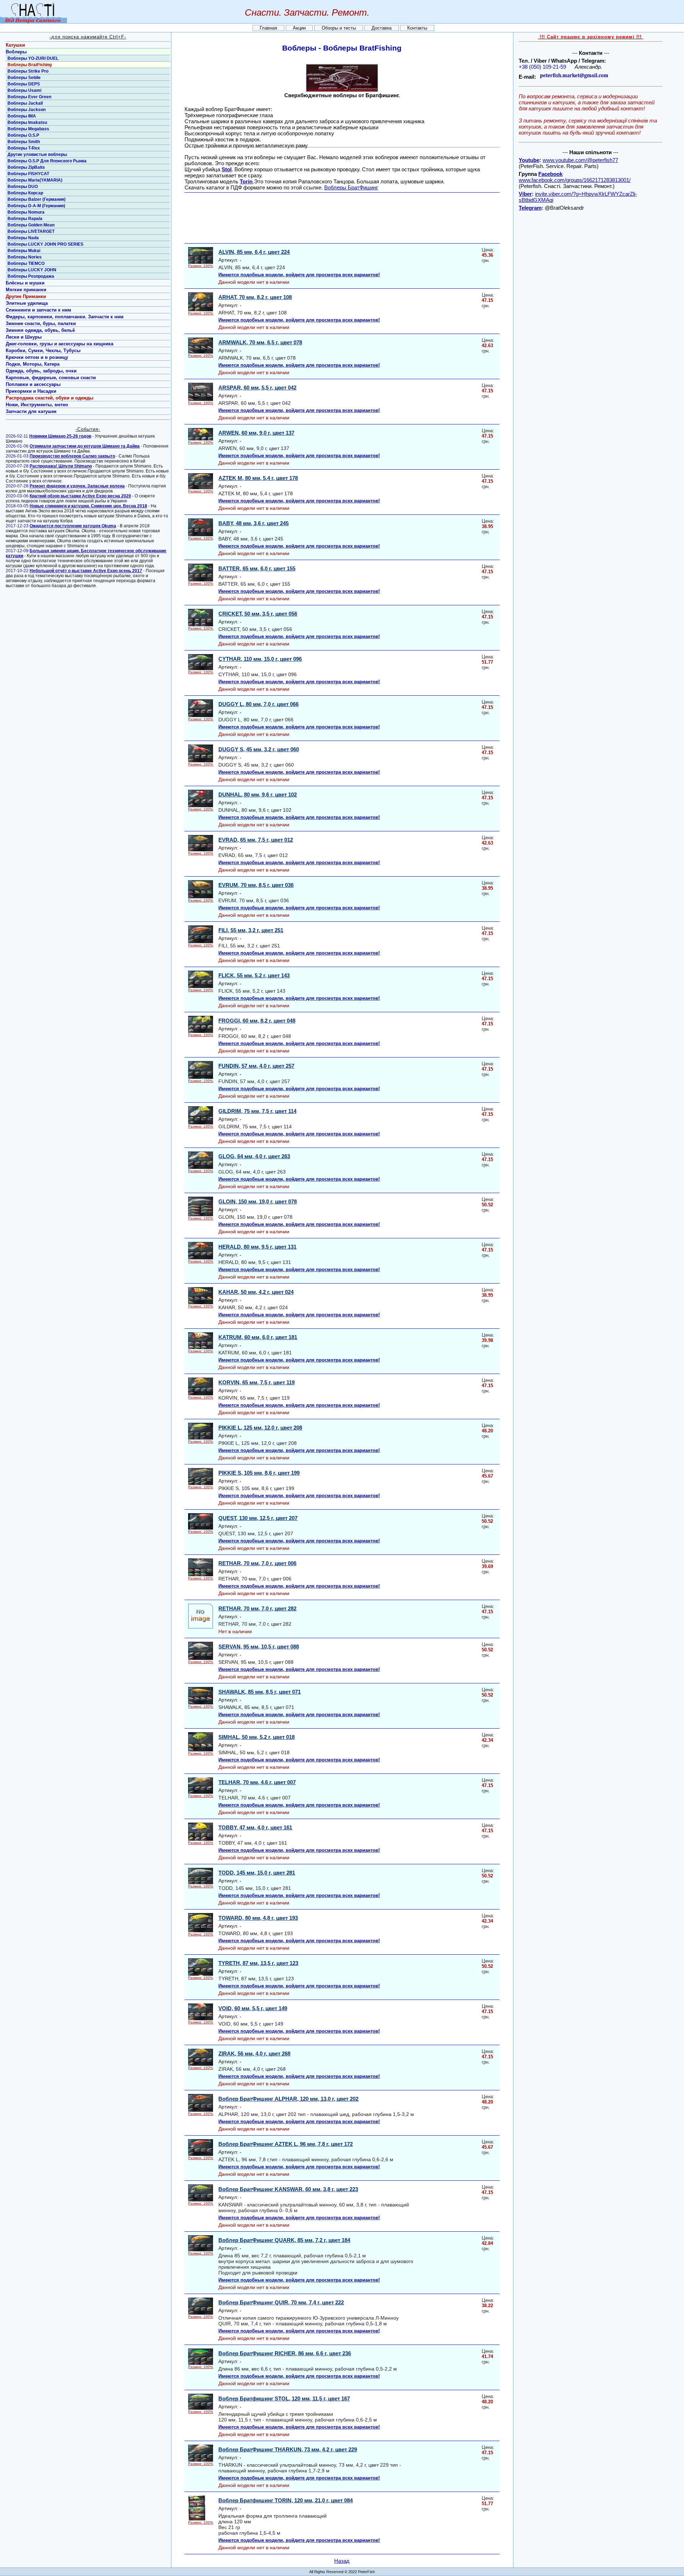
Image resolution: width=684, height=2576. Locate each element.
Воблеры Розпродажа (31, 276)
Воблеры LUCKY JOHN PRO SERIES (45, 244)
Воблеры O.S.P (23, 135)
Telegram (530, 208)
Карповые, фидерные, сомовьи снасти (51, 378)
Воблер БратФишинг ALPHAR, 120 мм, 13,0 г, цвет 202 (288, 2099)
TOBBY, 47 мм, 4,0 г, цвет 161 (255, 1827)
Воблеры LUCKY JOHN (32, 270)
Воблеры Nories (25, 257)
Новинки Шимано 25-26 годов (60, 436)
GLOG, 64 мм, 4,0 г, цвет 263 (254, 1156)
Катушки (15, 45)
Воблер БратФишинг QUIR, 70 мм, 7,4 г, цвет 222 (281, 2302)
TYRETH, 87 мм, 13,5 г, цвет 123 (258, 1963)
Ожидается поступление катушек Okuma (73, 526)
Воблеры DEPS (24, 84)
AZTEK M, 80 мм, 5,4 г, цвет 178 (258, 478)
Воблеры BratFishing (30, 65)
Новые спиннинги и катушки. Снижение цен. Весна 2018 (88, 506)
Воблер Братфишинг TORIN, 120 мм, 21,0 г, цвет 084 (286, 2500)
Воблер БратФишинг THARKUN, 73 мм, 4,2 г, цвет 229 (288, 2449)
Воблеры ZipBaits (26, 167)
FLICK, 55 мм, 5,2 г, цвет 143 (254, 975)
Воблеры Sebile (24, 78)
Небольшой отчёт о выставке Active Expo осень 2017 (86, 571)
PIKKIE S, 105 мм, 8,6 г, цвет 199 (259, 1473)
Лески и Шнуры (24, 337)
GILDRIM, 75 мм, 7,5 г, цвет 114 (257, 1111)
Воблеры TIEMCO (26, 263)
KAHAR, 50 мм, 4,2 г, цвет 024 (256, 1292)
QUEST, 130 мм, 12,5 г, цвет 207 (258, 1518)
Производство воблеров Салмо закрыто (72, 456)
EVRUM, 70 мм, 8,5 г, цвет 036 (256, 885)
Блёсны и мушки (25, 283)
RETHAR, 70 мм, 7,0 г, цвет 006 (257, 1563)
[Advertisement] (344, 218)
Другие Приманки (26, 296)
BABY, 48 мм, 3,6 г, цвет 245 (253, 523)
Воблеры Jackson (27, 110)
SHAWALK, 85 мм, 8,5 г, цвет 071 (260, 1692)
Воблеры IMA (22, 116)
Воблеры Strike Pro (28, 71)
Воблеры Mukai (24, 251)
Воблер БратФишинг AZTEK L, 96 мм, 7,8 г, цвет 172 (286, 2144)
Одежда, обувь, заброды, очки (41, 371)
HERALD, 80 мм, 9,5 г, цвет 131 (257, 1247)
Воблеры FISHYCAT (28, 174)
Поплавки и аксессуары (33, 384)
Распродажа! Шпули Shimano (61, 466)
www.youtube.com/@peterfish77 (580, 160)
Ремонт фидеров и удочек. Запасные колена (77, 486)
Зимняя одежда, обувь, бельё (40, 330)
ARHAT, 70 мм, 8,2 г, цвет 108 (255, 297)
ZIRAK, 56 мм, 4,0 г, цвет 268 (254, 2054)
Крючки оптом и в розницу (37, 357)
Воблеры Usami (24, 90)
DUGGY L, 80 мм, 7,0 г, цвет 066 (258, 704)
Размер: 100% (201, 266)
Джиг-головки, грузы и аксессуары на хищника (59, 344)
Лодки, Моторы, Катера (33, 364)
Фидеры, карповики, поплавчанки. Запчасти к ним (65, 317)
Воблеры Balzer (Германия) (37, 199)
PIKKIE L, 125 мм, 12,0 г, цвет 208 (260, 1428)
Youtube (529, 160)
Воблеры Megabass (28, 129)
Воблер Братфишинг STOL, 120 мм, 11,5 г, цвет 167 (284, 2399)
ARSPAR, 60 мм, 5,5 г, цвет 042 (257, 388)
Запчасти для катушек (31, 411)
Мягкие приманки (26, 290)
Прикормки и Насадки (31, 391)
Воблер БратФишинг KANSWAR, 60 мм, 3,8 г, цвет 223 (288, 2189)
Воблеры (16, 52)
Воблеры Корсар (25, 193)
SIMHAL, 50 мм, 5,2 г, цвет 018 (256, 1737)
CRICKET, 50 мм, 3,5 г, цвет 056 (258, 614)
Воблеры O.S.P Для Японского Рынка (47, 161)
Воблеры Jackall (25, 103)
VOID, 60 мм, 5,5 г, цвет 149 (253, 2008)
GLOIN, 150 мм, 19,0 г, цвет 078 (258, 1201)
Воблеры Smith (24, 142)
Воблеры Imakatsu (27, 122)
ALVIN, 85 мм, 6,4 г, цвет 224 (254, 252)
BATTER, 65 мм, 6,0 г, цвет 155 (257, 568)
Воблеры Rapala (25, 219)
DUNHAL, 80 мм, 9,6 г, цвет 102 (258, 795)
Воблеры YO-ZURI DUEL (33, 58)
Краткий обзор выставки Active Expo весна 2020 (80, 496)
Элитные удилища (27, 303)
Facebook (550, 174)
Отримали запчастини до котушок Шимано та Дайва (85, 446)
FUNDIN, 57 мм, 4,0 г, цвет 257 (256, 1066)
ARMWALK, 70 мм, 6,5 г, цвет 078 (260, 342)
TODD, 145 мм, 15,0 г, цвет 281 (257, 1873)
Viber (525, 194)
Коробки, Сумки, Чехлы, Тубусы (43, 351)
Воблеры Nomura (26, 212)
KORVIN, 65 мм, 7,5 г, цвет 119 (256, 1382)
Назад (342, 2561)
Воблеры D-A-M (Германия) (36, 206)
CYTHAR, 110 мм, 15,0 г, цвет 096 (260, 659)
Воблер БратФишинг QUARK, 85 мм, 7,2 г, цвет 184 (284, 2240)
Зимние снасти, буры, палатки (41, 323)
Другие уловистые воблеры (37, 155)
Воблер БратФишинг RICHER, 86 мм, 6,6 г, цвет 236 (285, 2353)
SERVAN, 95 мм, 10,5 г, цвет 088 (259, 1647)
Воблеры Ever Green (29, 97)
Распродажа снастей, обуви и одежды (50, 398)
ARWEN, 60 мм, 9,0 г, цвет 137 (256, 433)
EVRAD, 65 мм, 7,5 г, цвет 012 (256, 840)
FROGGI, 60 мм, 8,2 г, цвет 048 (257, 1021)
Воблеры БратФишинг (351, 187)
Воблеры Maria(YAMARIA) (35, 180)
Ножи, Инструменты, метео (37, 405)
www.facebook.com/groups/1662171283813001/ (575, 180)
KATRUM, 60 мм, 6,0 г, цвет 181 (258, 1337)
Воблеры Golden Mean (31, 225)
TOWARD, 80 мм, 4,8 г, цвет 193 (258, 1918)
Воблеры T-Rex (24, 148)
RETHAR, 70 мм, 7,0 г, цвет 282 (257, 1608)
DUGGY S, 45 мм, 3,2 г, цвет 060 (259, 749)
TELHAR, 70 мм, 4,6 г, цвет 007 (257, 1782)
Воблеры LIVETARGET (31, 231)
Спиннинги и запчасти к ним (38, 310)
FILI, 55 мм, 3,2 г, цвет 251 (251, 930)
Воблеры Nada (23, 238)
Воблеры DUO (23, 187)
